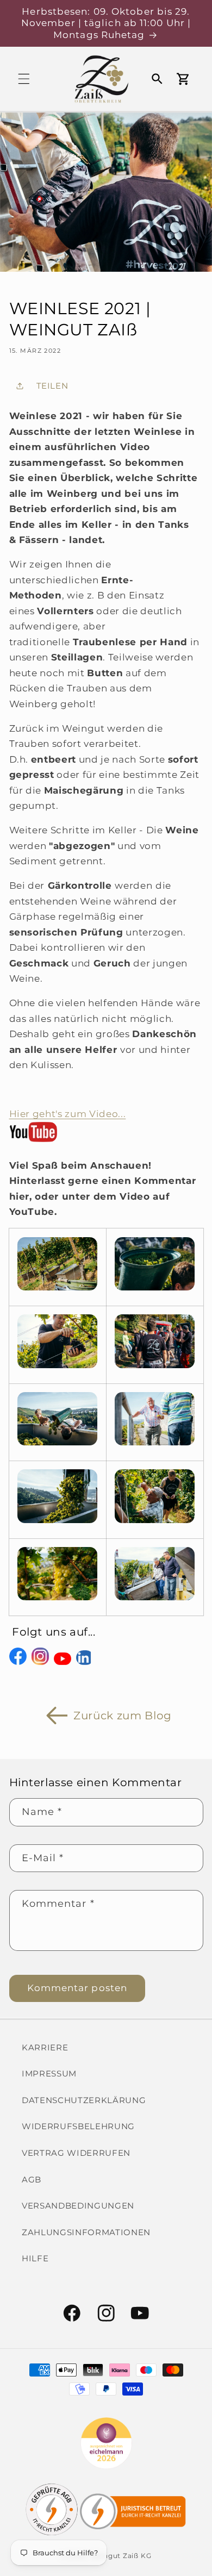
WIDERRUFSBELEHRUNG (78, 2126)
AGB (32, 2179)
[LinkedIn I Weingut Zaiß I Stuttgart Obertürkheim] (85, 1664)
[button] (24, 79)
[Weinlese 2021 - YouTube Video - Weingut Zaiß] (33, 1141)
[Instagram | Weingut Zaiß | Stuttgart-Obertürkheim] (40, 1664)
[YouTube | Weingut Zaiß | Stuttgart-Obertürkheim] (63, 1664)
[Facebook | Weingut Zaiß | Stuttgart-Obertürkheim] (18, 1664)
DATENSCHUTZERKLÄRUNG (84, 2100)
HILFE (35, 2258)
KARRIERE (45, 2047)
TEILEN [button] (52, 386)
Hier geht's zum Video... (68, 1114)
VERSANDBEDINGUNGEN (78, 2206)
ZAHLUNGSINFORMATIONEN (86, 2232)
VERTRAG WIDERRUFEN (76, 2153)
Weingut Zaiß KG (121, 2556)
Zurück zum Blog (123, 1716)
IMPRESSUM (49, 2073)
